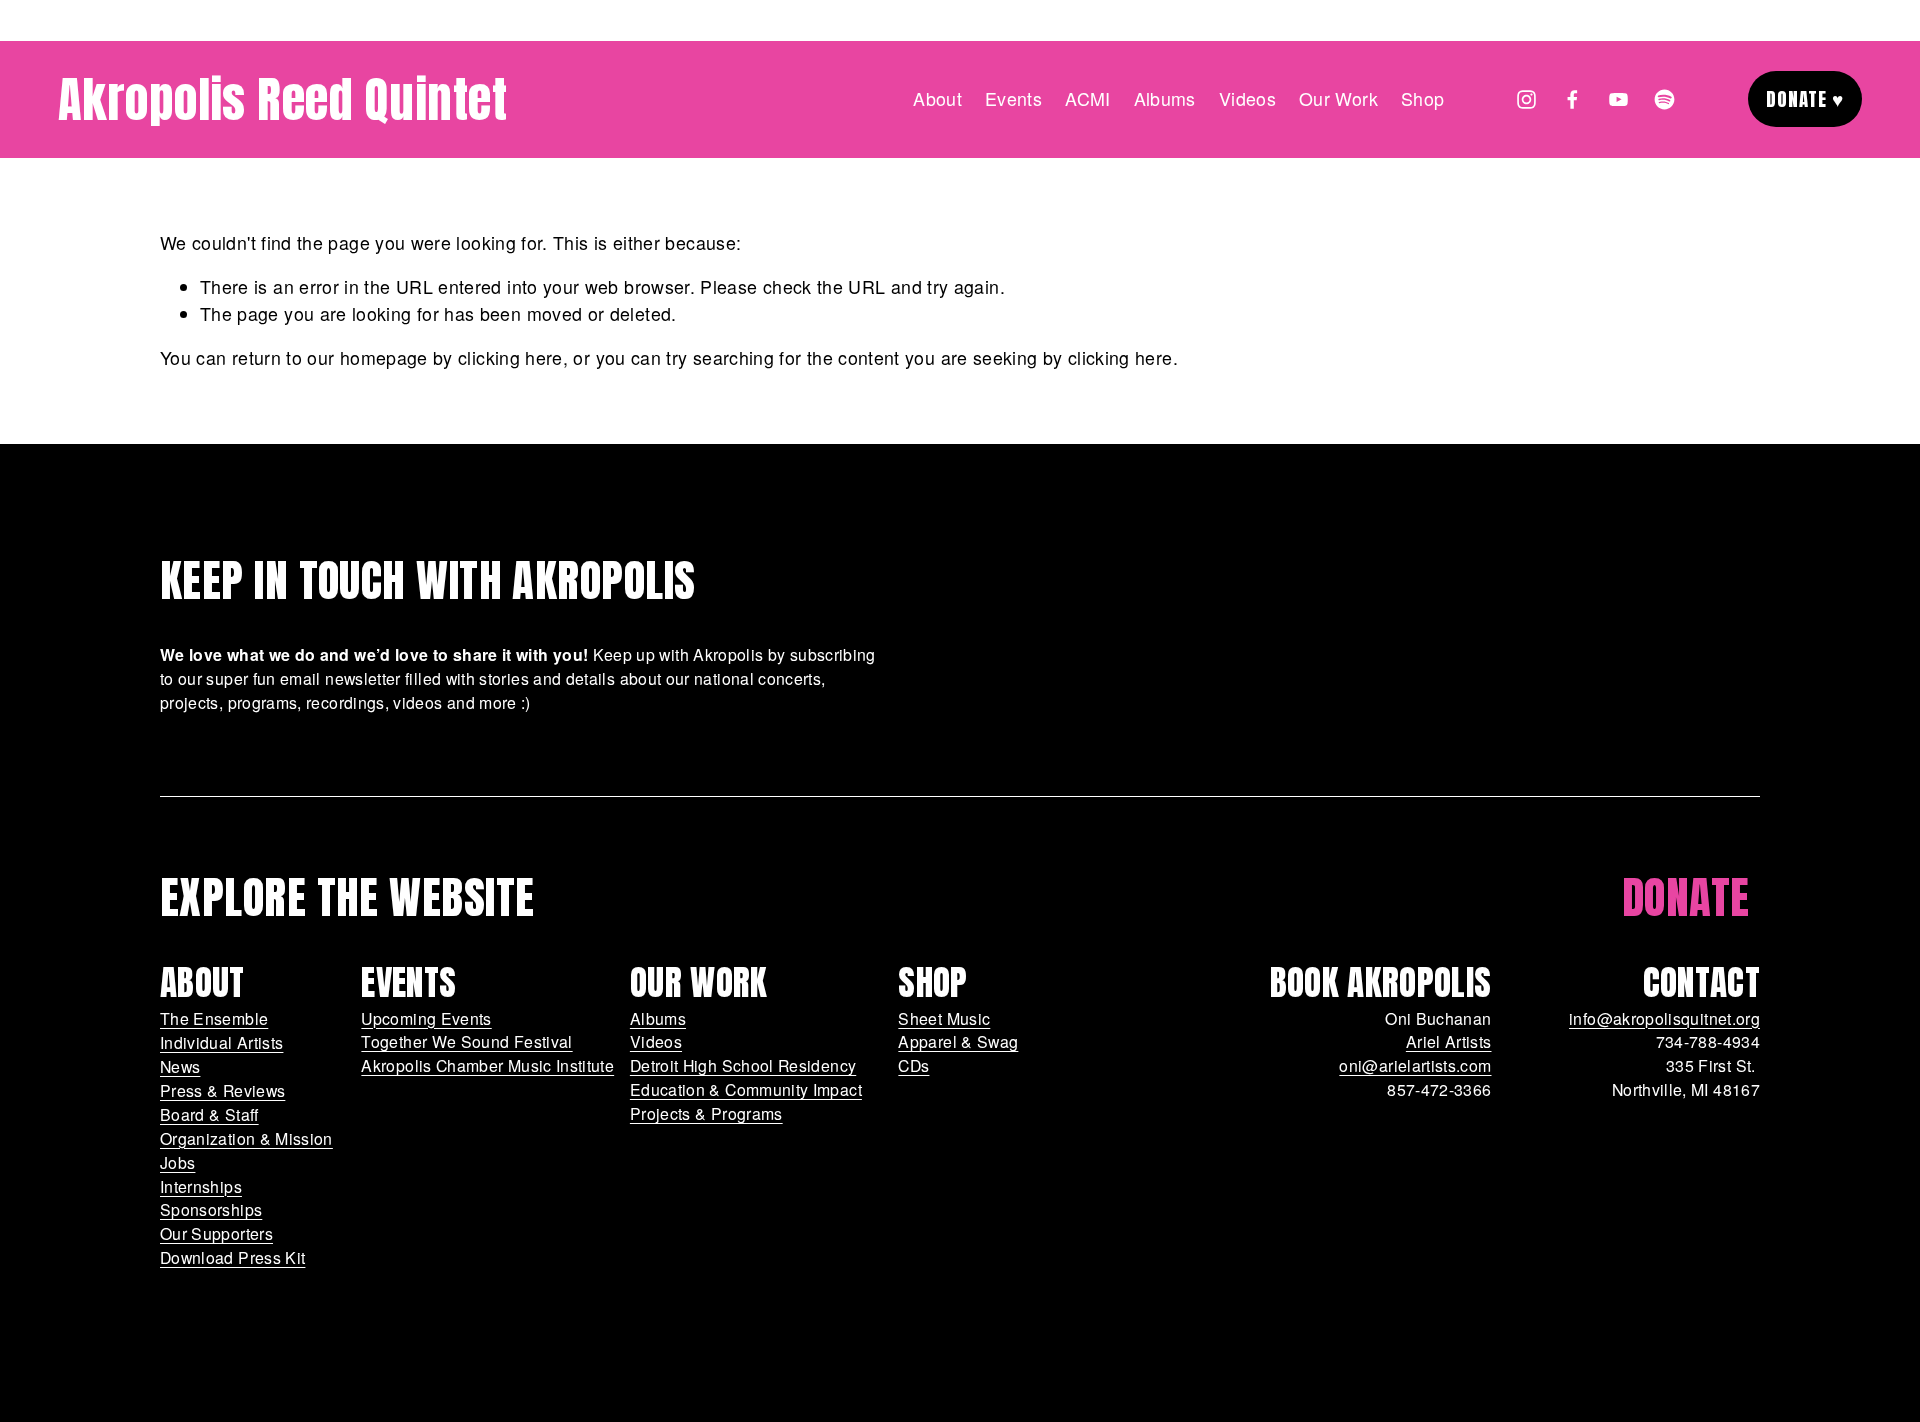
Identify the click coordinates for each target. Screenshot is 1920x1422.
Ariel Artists (1449, 1041)
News (180, 1065)
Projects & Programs (706, 1113)
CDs (913, 1065)
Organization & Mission (246, 1137)
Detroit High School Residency (743, 1065)
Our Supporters (216, 1232)
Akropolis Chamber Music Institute (487, 1065)
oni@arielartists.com (1415, 1065)
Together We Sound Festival (466, 1041)
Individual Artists (221, 1041)
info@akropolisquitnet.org (1664, 1018)
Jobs (177, 1161)
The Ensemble (214, 1018)
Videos (1247, 98)
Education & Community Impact (746, 1089)
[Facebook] (1572, 99)
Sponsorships (211, 1209)
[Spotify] (1664, 99)
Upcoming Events (426, 1018)
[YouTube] (1618, 99)
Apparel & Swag (958, 1041)
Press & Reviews (222, 1089)
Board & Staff (209, 1113)
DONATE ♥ (1805, 99)
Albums (658, 1018)
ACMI (1087, 98)
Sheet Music (944, 1018)
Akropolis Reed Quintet (283, 99)
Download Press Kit (232, 1256)
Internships (201, 1185)
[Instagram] (1526, 99)
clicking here (510, 357)
